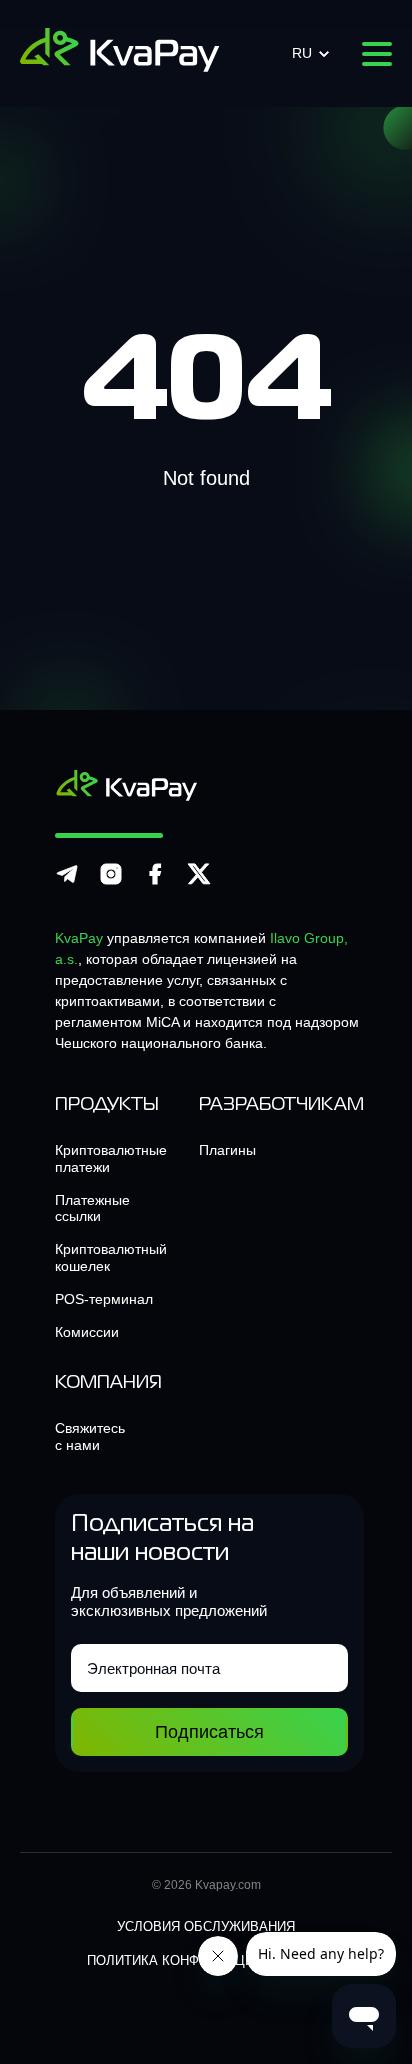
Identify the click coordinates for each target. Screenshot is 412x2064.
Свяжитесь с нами (90, 1436)
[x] (199, 882)
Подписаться (209, 1732)
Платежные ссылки (92, 1208)
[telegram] (67, 882)
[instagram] (111, 882)
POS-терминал (104, 1299)
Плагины (227, 1150)
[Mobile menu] (377, 54)
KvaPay (79, 938)
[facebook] (155, 882)
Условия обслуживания (206, 1926)
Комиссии (87, 1332)
